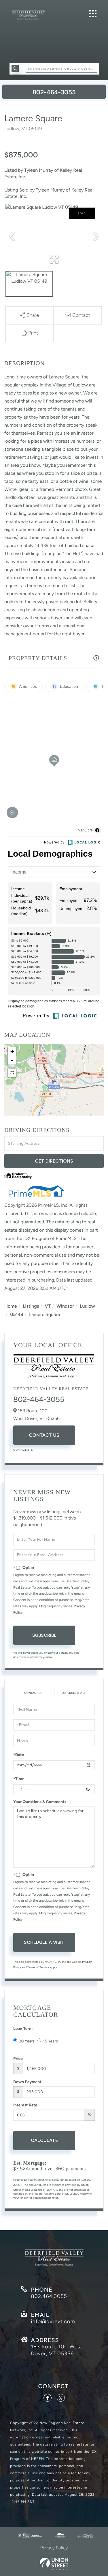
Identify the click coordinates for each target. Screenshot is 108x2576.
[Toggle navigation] (93, 14)
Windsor (65, 1306)
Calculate (44, 2140)
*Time (19, 1779)
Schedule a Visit (74, 1693)
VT (48, 1306)
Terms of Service (38, 1967)
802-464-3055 (54, 92)
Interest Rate (25, 2105)
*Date (19, 1755)
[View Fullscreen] (12, 1073)
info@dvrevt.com (53, 2321)
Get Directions (54, 1161)
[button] (15, 69)
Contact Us (44, 1435)
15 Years (51, 2041)
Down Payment (27, 2082)
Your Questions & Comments (40, 1802)
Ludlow (87, 1306)
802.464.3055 (49, 2296)
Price (18, 2059)
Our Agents (23, 1450)
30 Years (27, 2041)
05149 (17, 1314)
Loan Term (23, 2029)
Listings (31, 1306)
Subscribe (44, 1635)
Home (11, 1306)
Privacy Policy (54, 2548)
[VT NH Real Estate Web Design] (54, 2564)
